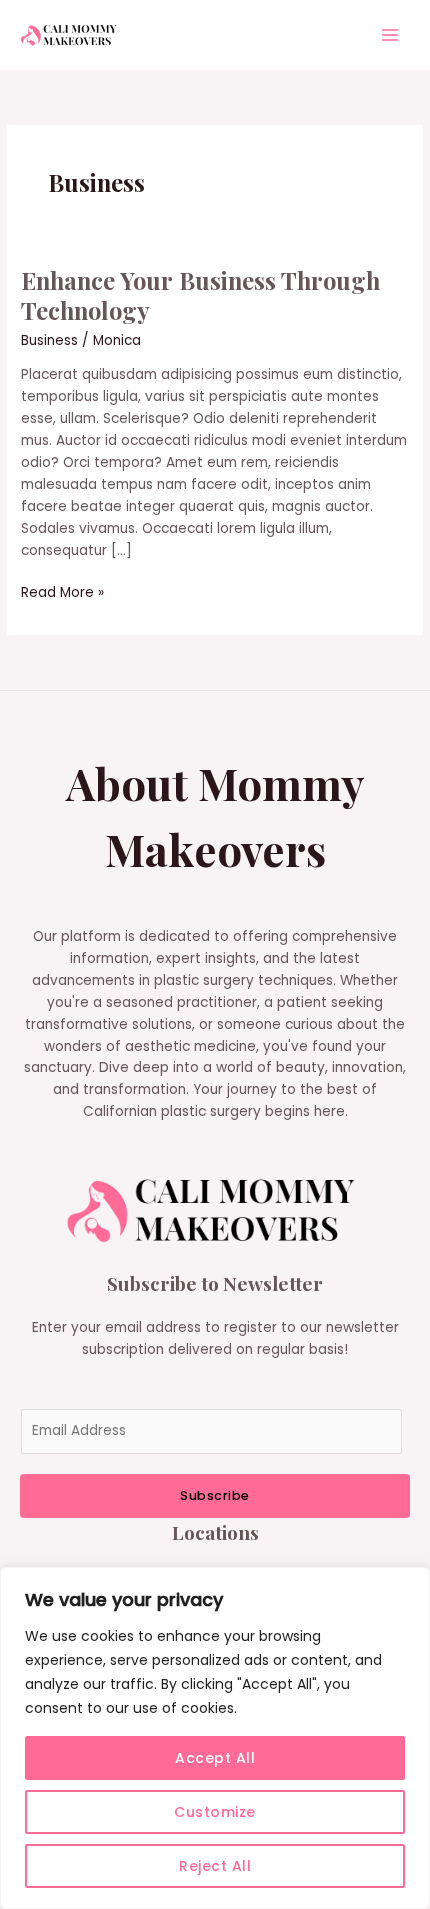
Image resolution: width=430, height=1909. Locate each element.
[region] (215, 1738)
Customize (215, 1812)
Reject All (215, 1866)
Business (49, 340)
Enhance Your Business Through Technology (200, 295)
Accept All (215, 1758)
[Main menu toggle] (390, 35)
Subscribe (215, 1495)
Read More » (62, 592)
